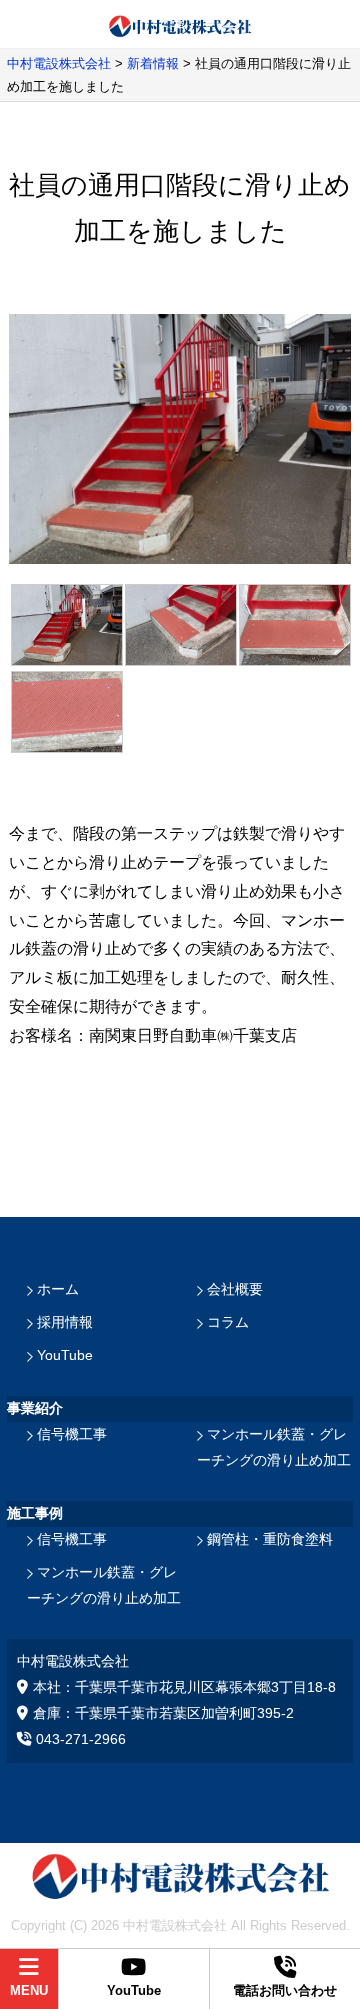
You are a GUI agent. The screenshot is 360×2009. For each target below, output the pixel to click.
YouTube (65, 1355)
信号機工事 (72, 1434)
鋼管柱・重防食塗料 (270, 1539)
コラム (228, 1322)
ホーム (58, 1289)
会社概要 (235, 1289)
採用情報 (65, 1322)
